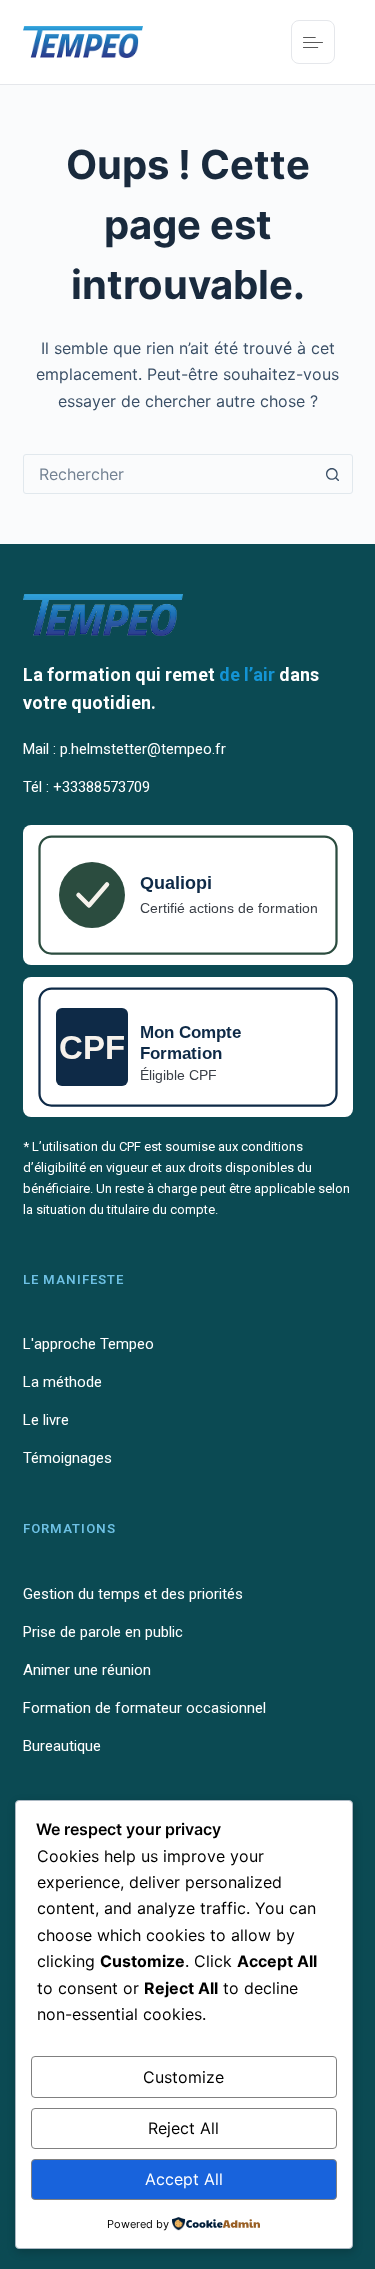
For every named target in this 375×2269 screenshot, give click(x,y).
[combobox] (169, 474)
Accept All (184, 2179)
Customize (183, 2077)
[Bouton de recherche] (333, 474)
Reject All (183, 2128)
